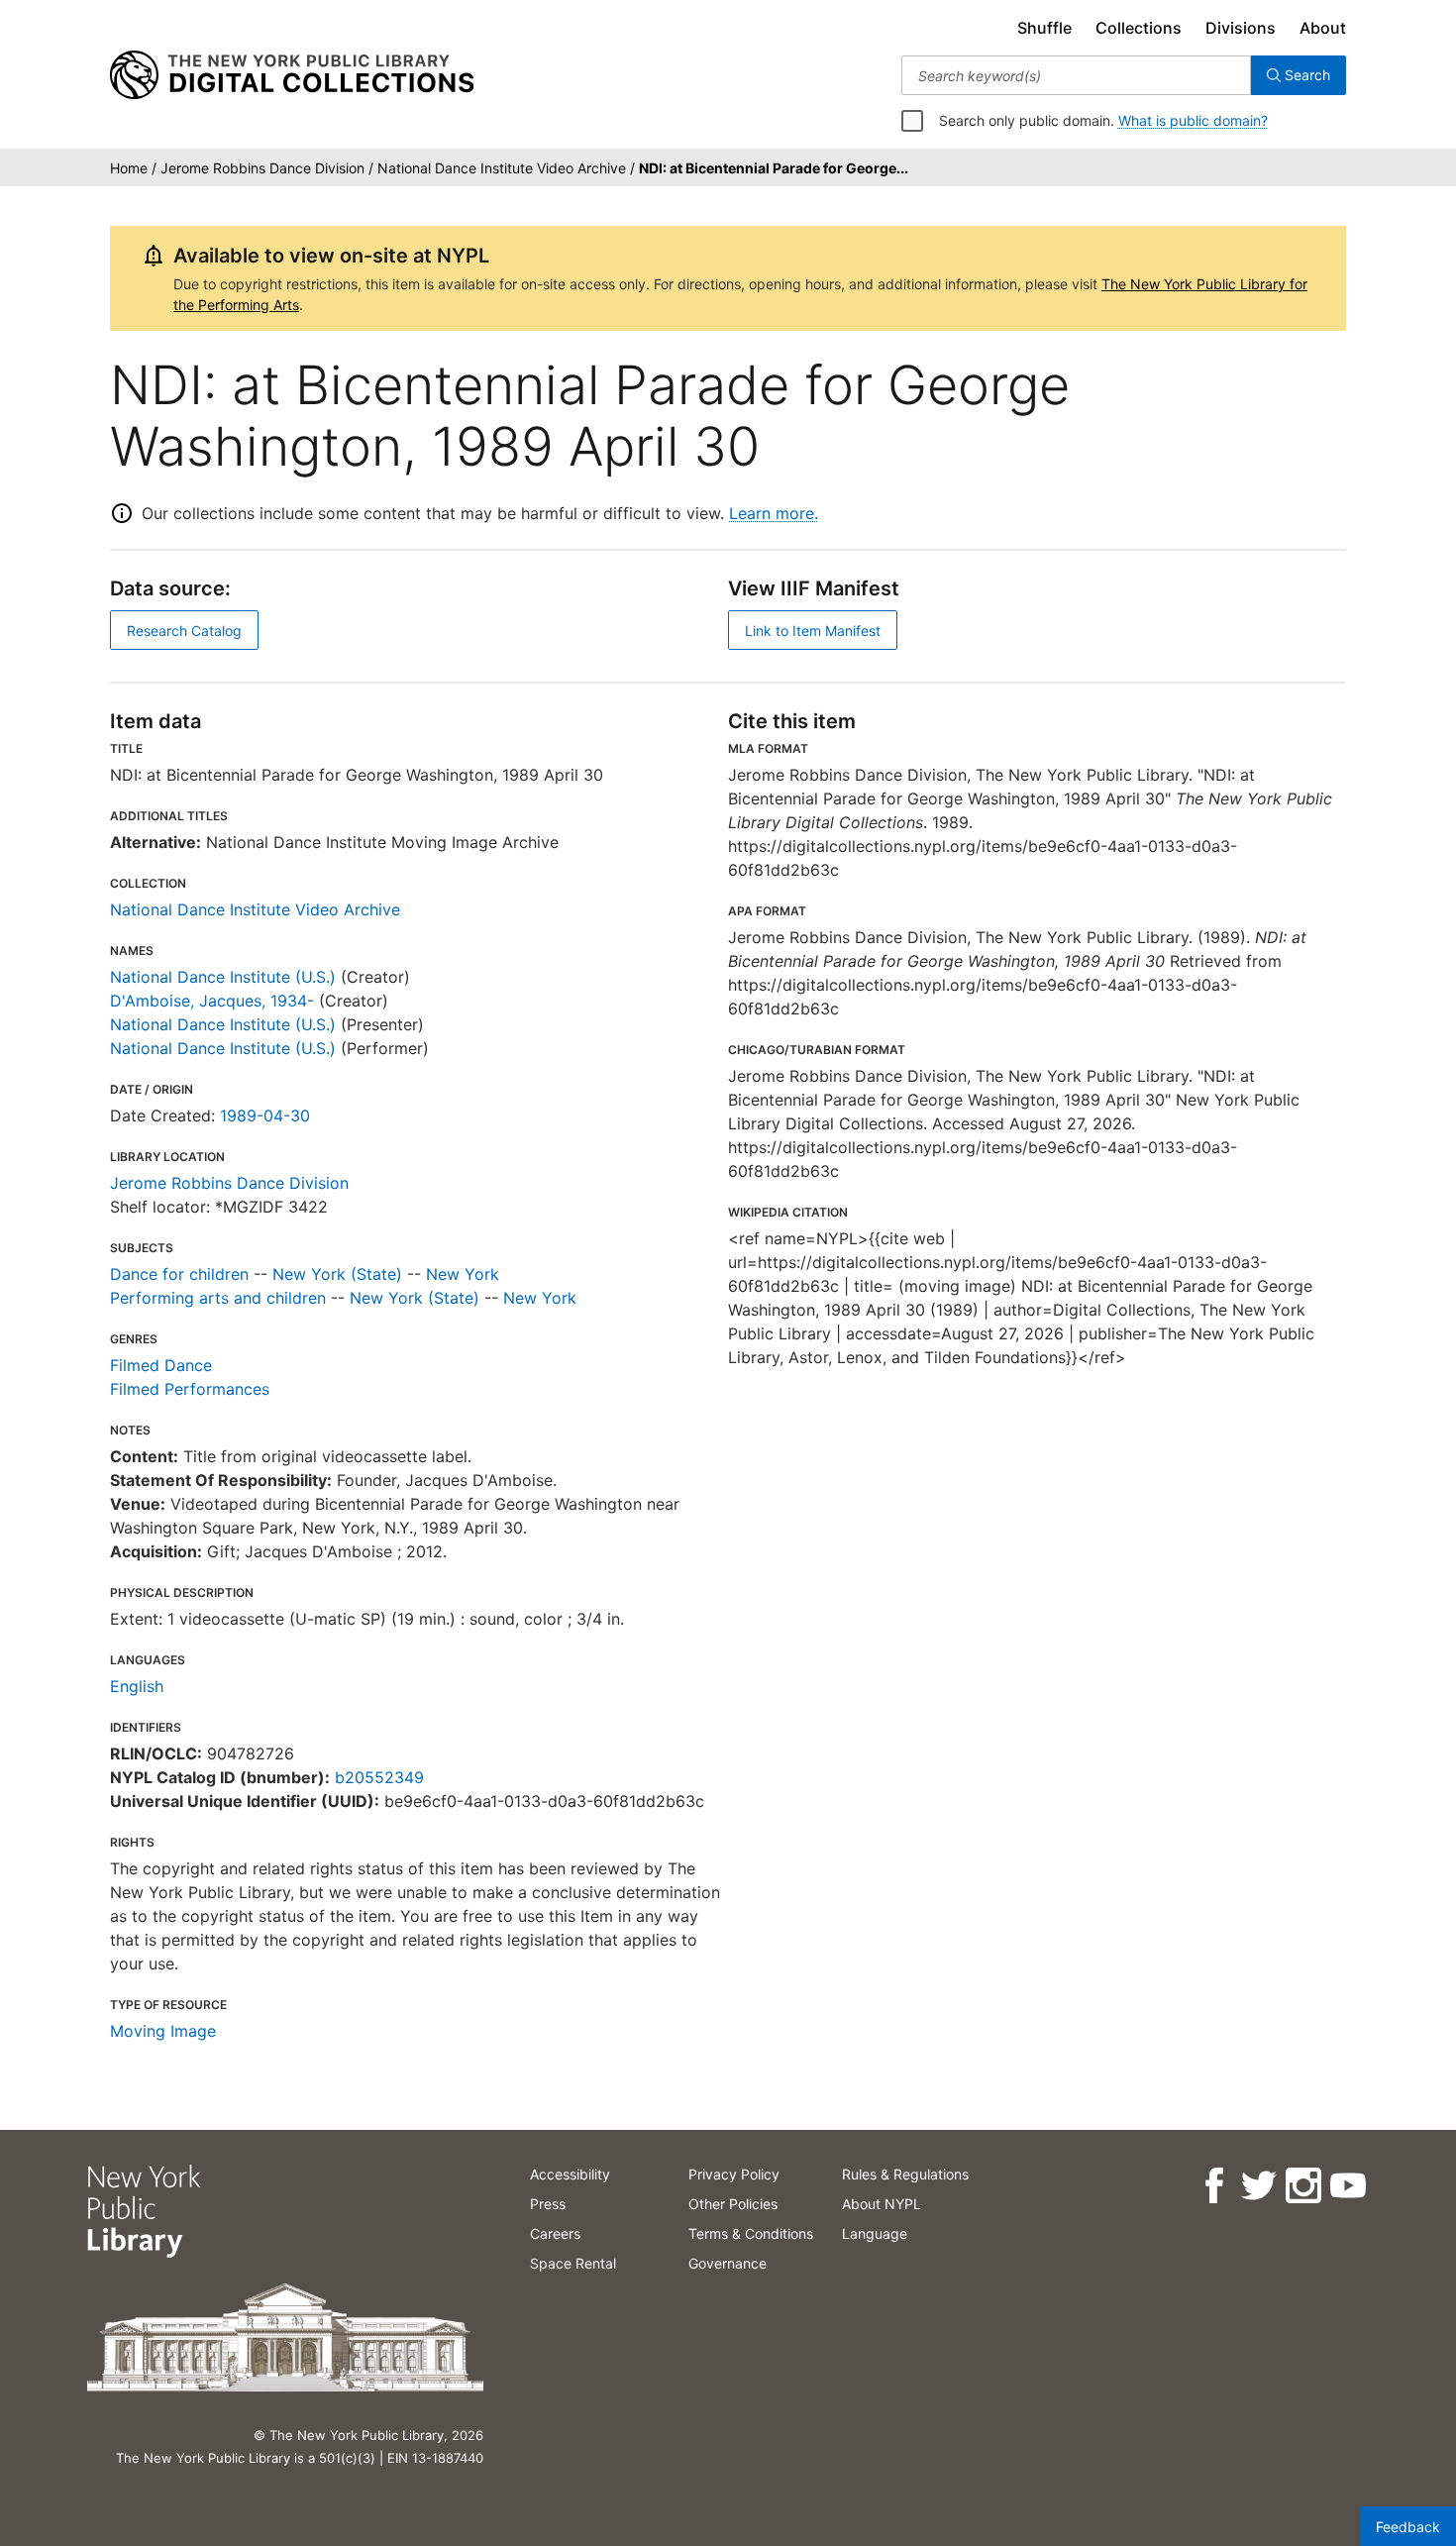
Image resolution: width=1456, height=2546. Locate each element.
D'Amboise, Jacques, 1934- (212, 1001)
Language (875, 2233)
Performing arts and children (218, 1298)
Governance (728, 2263)
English (137, 1686)
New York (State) (337, 1274)
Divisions (1241, 28)
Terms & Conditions (751, 2233)
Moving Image (163, 2031)
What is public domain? (1193, 120)
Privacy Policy (734, 2174)
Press (548, 2204)
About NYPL (882, 2204)
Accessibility (570, 2174)
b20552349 (379, 1777)
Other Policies (733, 2204)
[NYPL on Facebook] (1213, 2186)
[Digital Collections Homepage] (292, 75)
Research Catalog (184, 631)
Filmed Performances (190, 1389)
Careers (555, 2233)
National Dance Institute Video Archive (255, 909)
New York (463, 1274)
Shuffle (1044, 28)
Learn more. (774, 513)
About (1323, 28)
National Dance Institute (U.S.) (223, 977)
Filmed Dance (161, 1365)
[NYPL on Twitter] (1257, 2186)
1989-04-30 (265, 1115)
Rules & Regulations (905, 2174)
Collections (1139, 28)
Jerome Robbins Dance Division (229, 1183)
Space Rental (573, 2263)
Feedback (1408, 2527)
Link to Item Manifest (813, 631)
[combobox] (1076, 75)
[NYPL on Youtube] (1347, 2186)
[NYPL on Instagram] (1302, 2186)
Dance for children (179, 1274)
